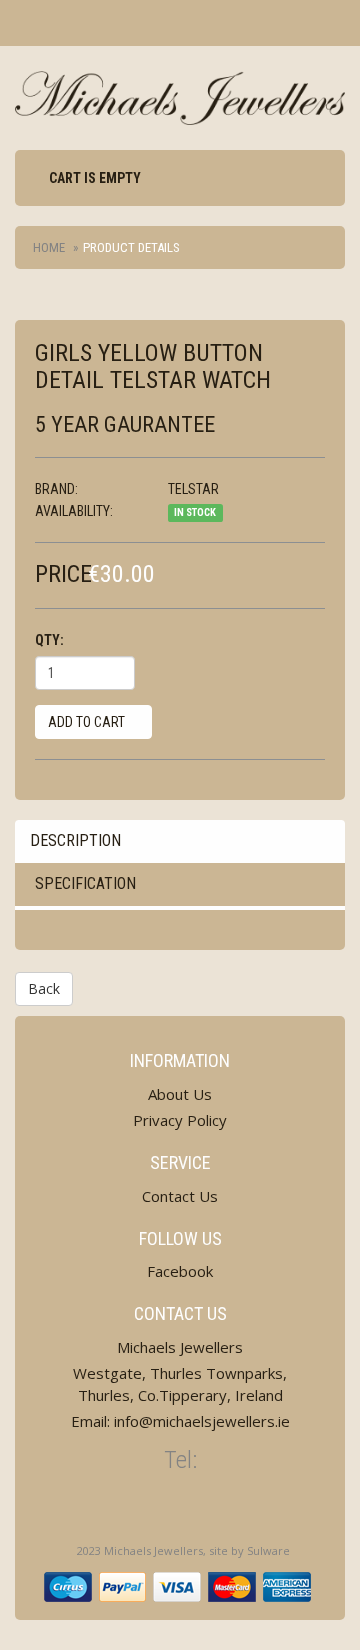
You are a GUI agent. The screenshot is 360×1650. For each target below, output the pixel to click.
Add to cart (88, 722)
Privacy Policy (180, 1120)
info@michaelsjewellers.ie (202, 1421)
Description (75, 840)
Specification (85, 883)
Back (44, 988)
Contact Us (180, 1196)
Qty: (49, 640)
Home (49, 247)
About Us (180, 1094)
